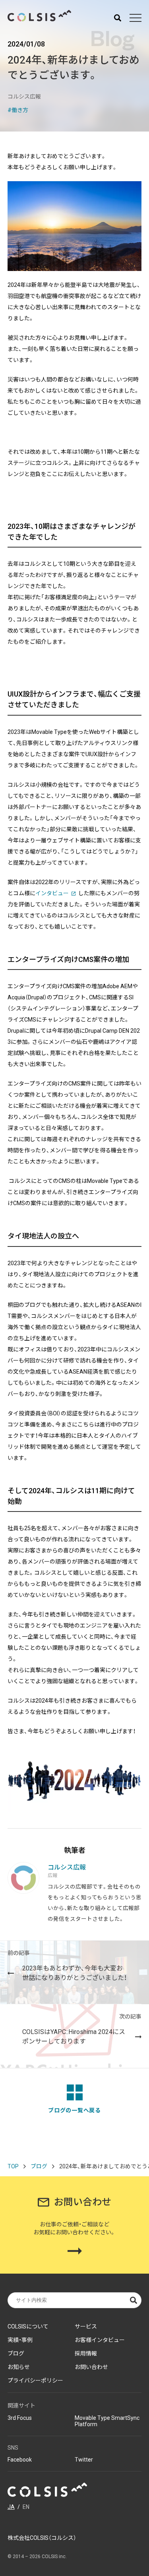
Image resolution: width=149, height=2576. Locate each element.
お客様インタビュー (100, 2340)
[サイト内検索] (118, 18)
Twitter (84, 2460)
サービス (86, 2326)
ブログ (39, 2166)
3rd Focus (20, 2418)
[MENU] (135, 18)
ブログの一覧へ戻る (74, 2110)
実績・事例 (20, 2340)
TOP (13, 2166)
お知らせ (19, 2367)
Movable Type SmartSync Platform (107, 2421)
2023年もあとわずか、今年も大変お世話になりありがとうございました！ (67, 1966)
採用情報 (86, 2353)
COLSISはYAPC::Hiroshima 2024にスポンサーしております (82, 2029)
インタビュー (52, 893)
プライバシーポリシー (35, 2381)
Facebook (20, 2460)
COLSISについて (28, 2326)
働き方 (20, 110)
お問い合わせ (91, 2367)
